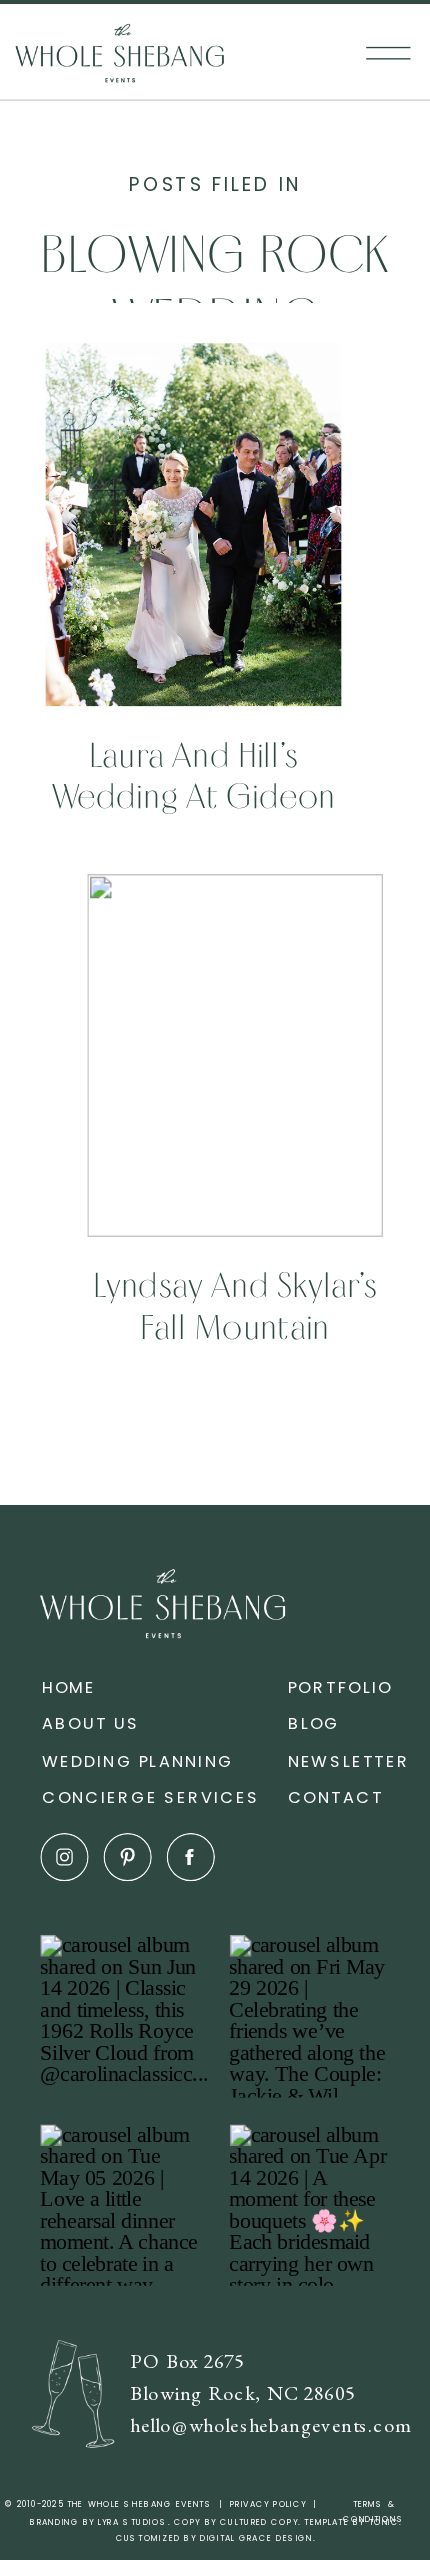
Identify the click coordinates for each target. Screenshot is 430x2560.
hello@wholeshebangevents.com (271, 2425)
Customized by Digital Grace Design (214, 2538)
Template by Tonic (351, 2522)
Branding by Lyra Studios (99, 2522)
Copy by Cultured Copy (235, 2522)
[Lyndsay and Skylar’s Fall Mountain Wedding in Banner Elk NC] (235, 1055)
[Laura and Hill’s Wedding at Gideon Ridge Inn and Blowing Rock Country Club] (194, 524)
